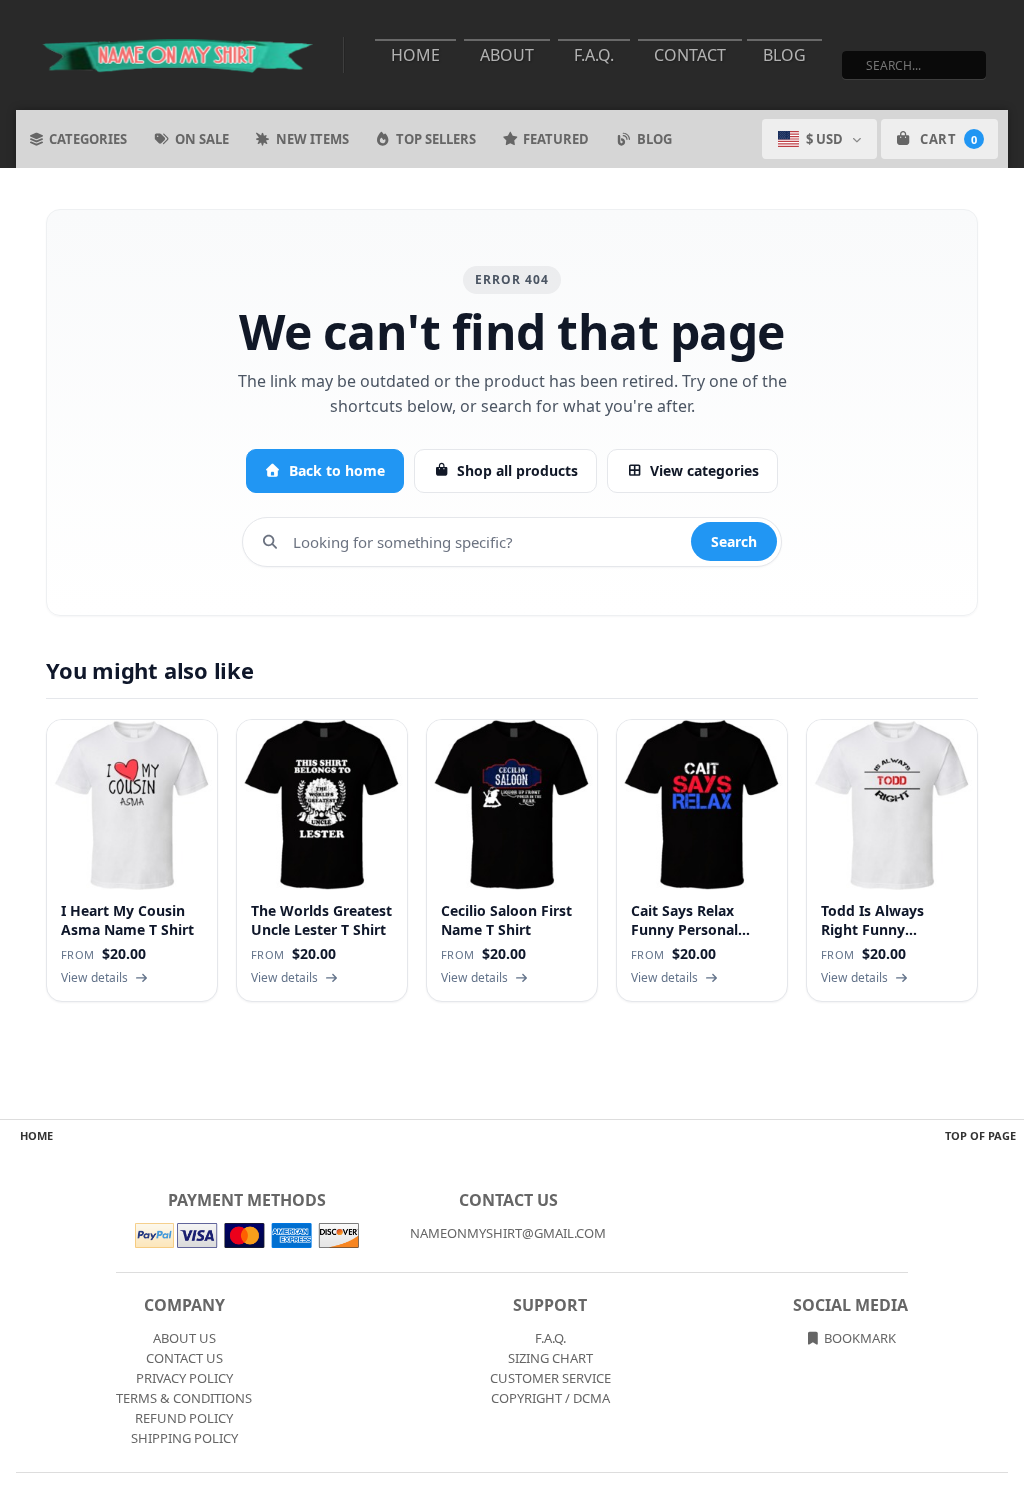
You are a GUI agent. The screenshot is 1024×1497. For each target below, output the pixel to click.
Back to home (337, 470)
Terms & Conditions (184, 1398)
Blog (784, 55)
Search (734, 541)
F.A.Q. (594, 55)
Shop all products (517, 470)
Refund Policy (184, 1418)
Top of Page (980, 1135)
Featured (556, 139)
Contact (690, 55)
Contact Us (184, 1358)
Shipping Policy (184, 1438)
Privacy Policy (184, 1378)
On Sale (202, 139)
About (507, 55)
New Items (312, 139)
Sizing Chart (550, 1358)
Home (415, 55)
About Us (184, 1338)
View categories (704, 470)
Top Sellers (436, 139)
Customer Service (550, 1378)
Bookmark (858, 1338)
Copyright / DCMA (550, 1398)
